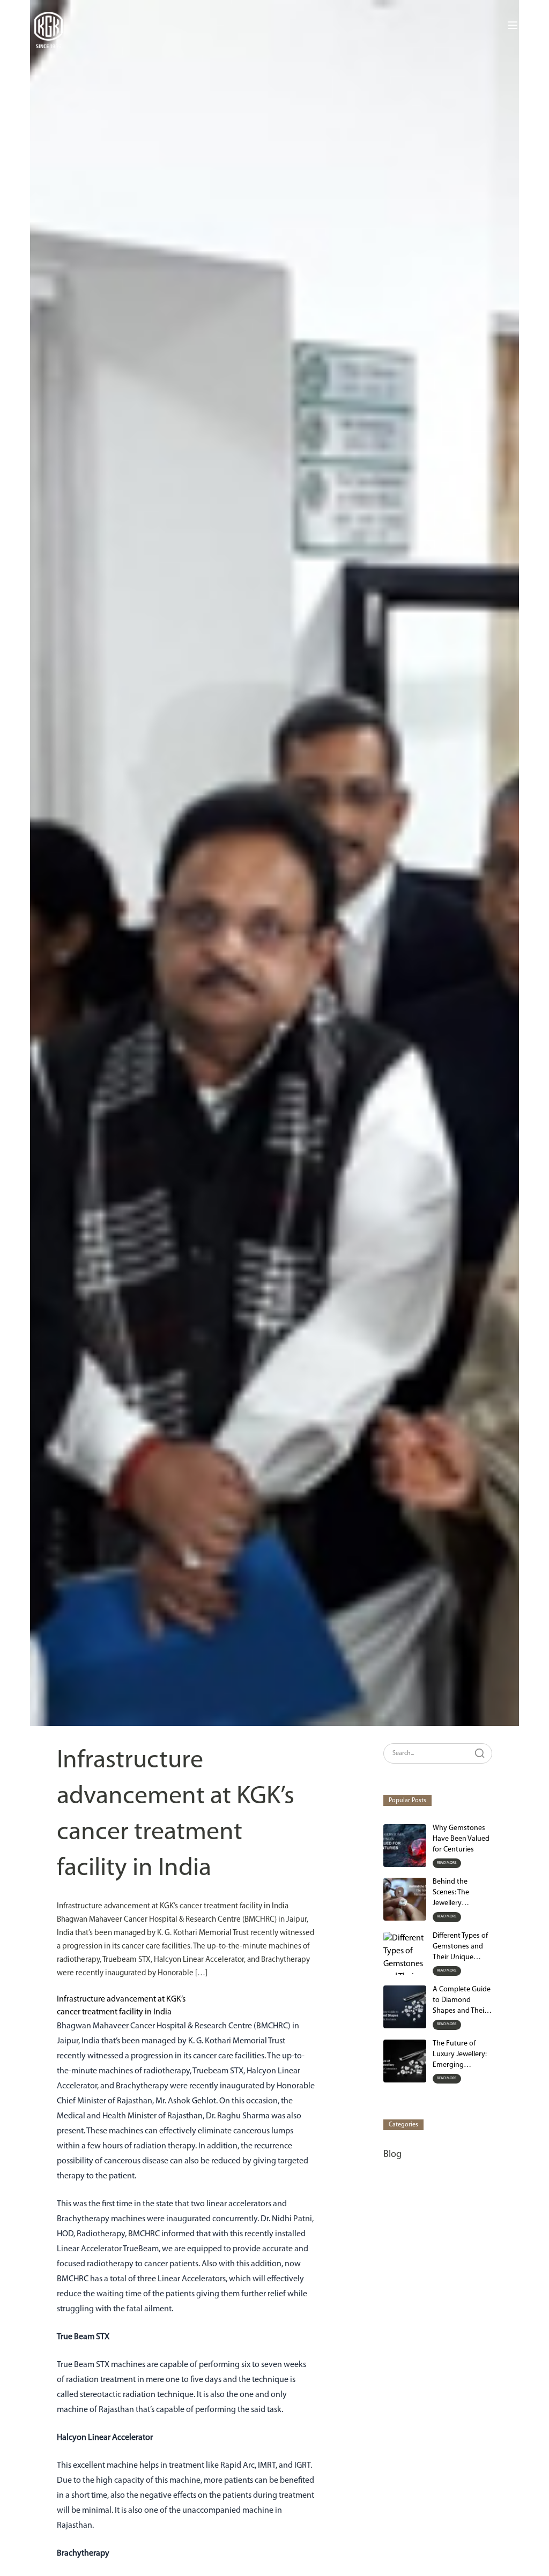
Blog (392, 2155)
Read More (447, 1863)
